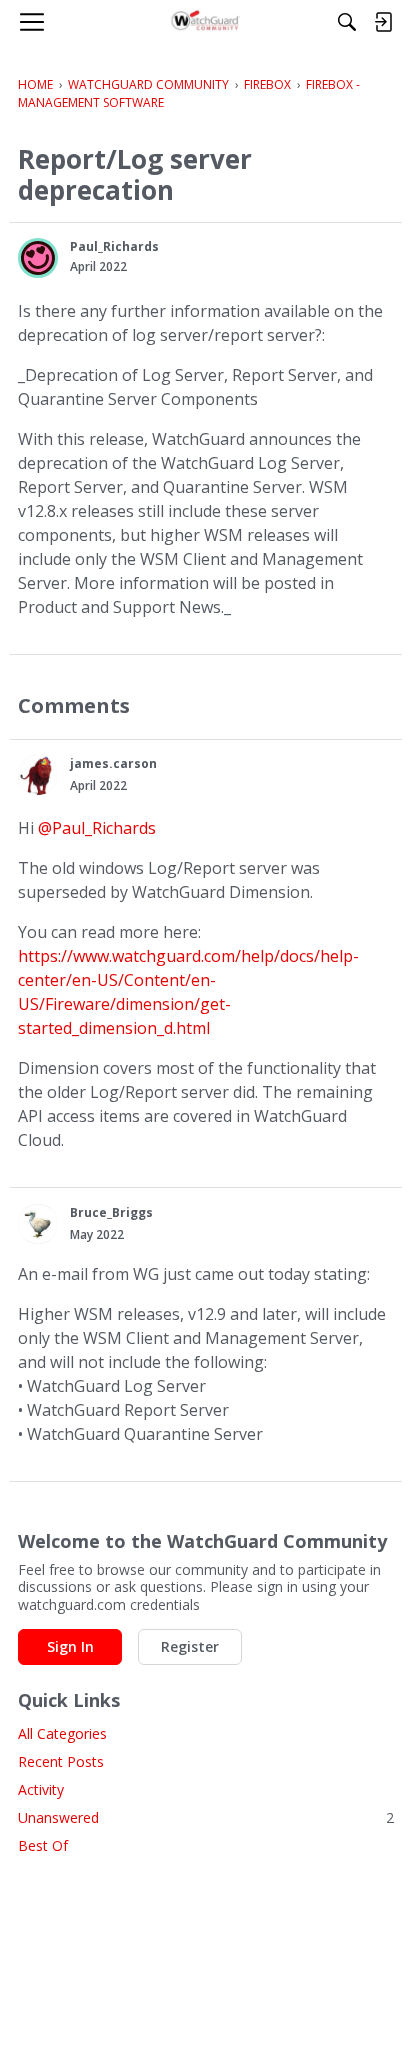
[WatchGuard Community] (206, 22)
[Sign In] (383, 22)
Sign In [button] (70, 1646)
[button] (38, 258)
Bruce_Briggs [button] (111, 1212)
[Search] (347, 22)
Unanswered (206, 1817)
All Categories (62, 1733)
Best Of (43, 1845)
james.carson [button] (113, 763)
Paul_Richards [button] (114, 246)
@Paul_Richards (97, 828)
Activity (41, 1789)
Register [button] (190, 1646)
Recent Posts (61, 1761)
